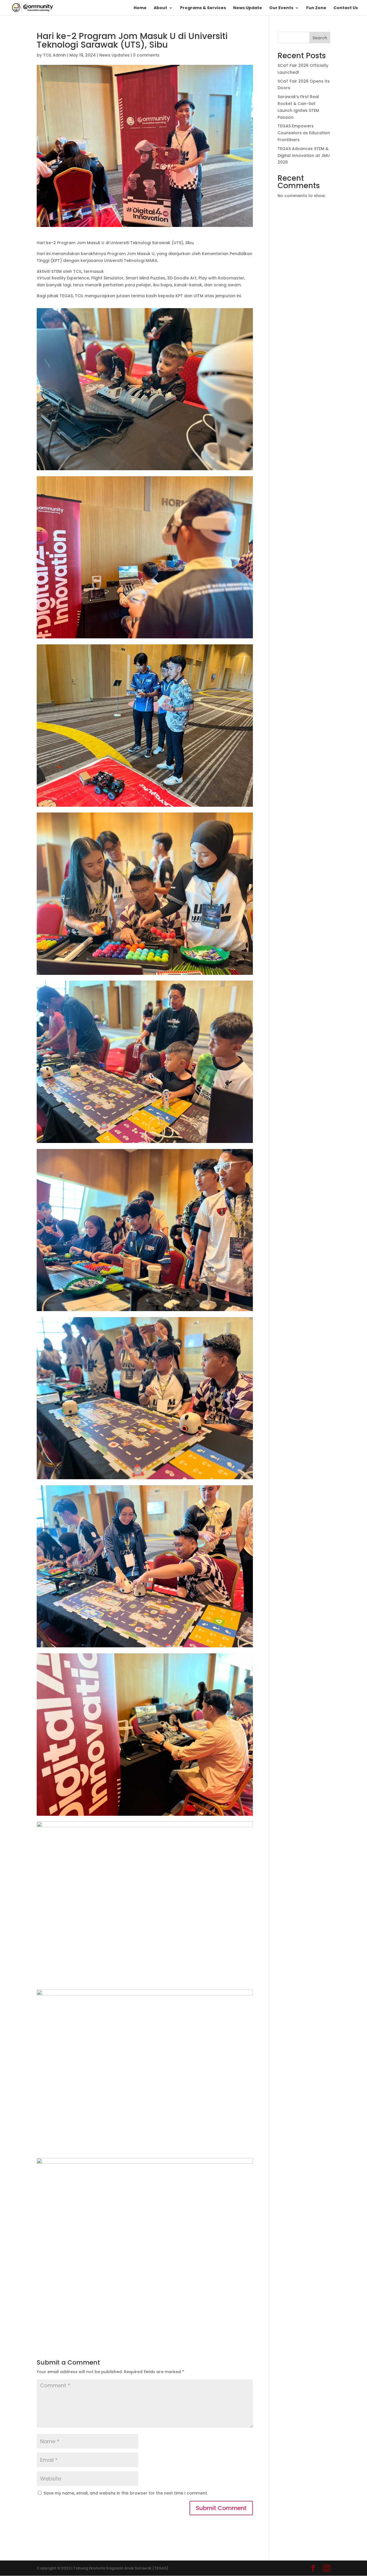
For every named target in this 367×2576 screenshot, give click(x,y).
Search (320, 38)
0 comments (146, 55)
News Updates (114, 55)
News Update (248, 8)
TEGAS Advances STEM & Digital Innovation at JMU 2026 (304, 155)
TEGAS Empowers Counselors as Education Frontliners (304, 133)
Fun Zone (316, 8)
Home (140, 8)
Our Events (281, 8)
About (160, 8)
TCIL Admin (54, 55)
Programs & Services (203, 8)
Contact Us (346, 8)
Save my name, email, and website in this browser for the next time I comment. (126, 2493)
